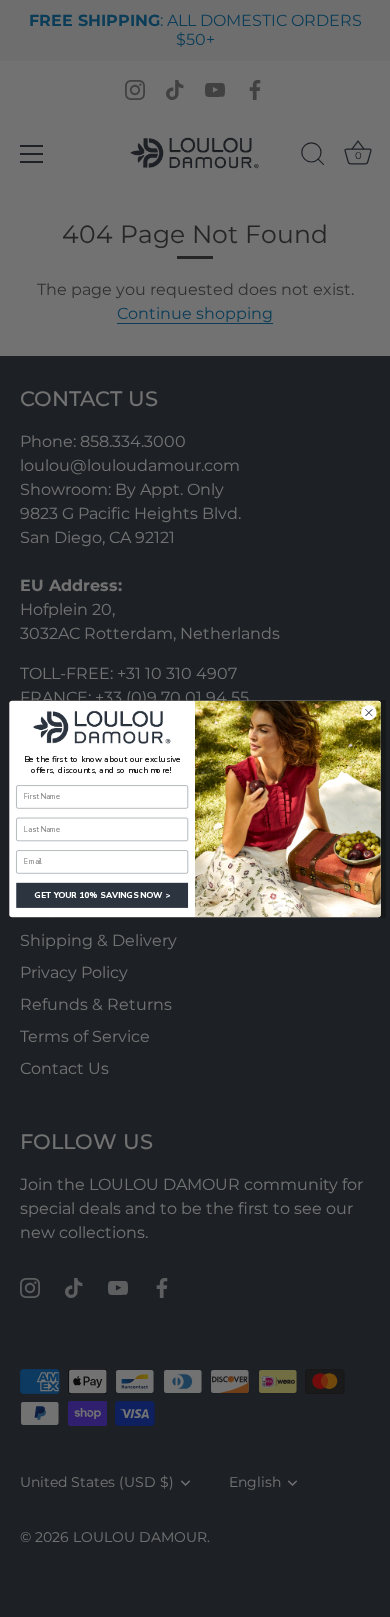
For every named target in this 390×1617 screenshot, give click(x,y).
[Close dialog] (369, 712)
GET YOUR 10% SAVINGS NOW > (102, 894)
